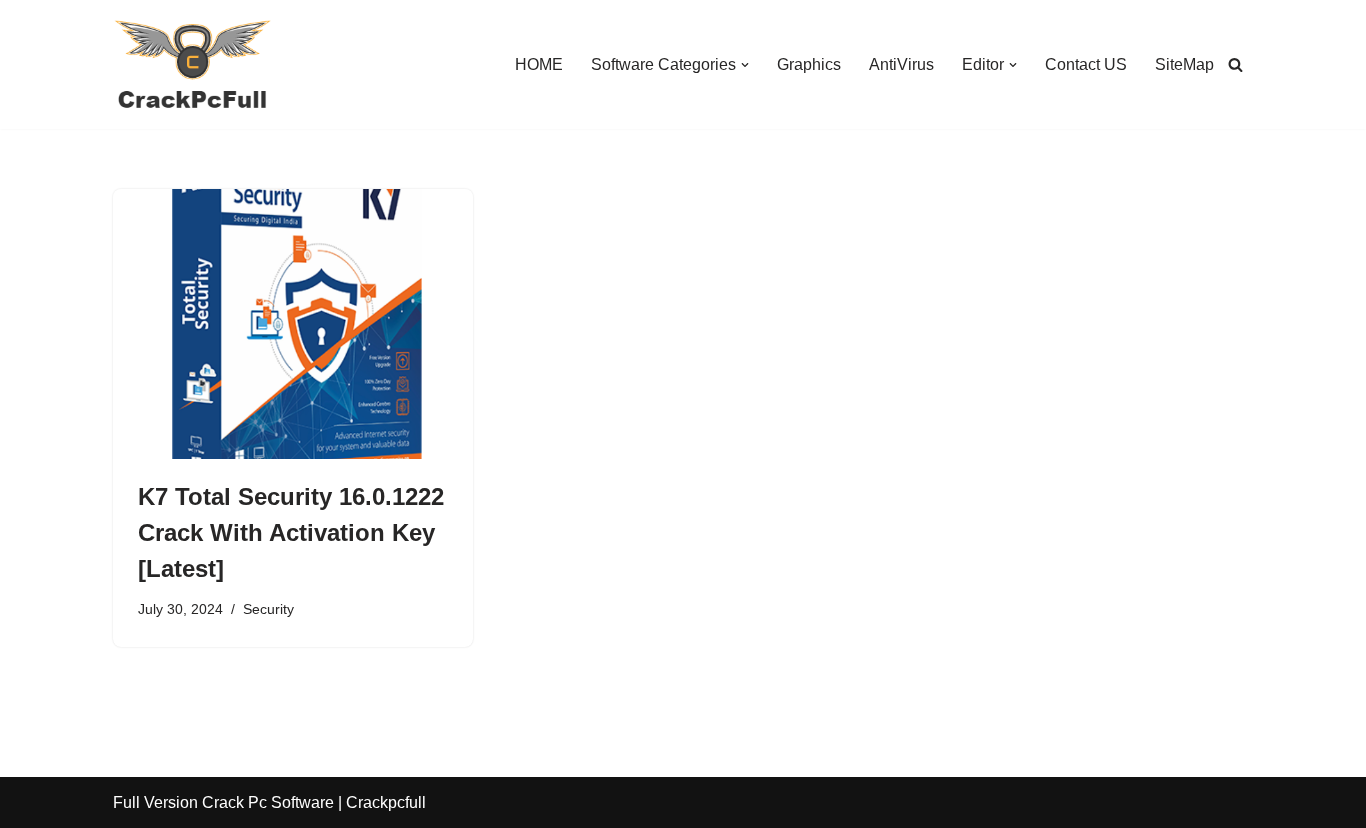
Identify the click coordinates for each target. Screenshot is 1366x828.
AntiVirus (901, 64)
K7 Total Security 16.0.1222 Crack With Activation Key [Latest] (291, 532)
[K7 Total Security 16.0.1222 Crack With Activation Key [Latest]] (293, 324)
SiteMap (1184, 64)
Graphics (809, 64)
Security (268, 609)
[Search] (1235, 64)
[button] (745, 65)
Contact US (1086, 64)
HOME (539, 64)
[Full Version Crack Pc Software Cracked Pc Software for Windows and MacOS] (193, 64)
